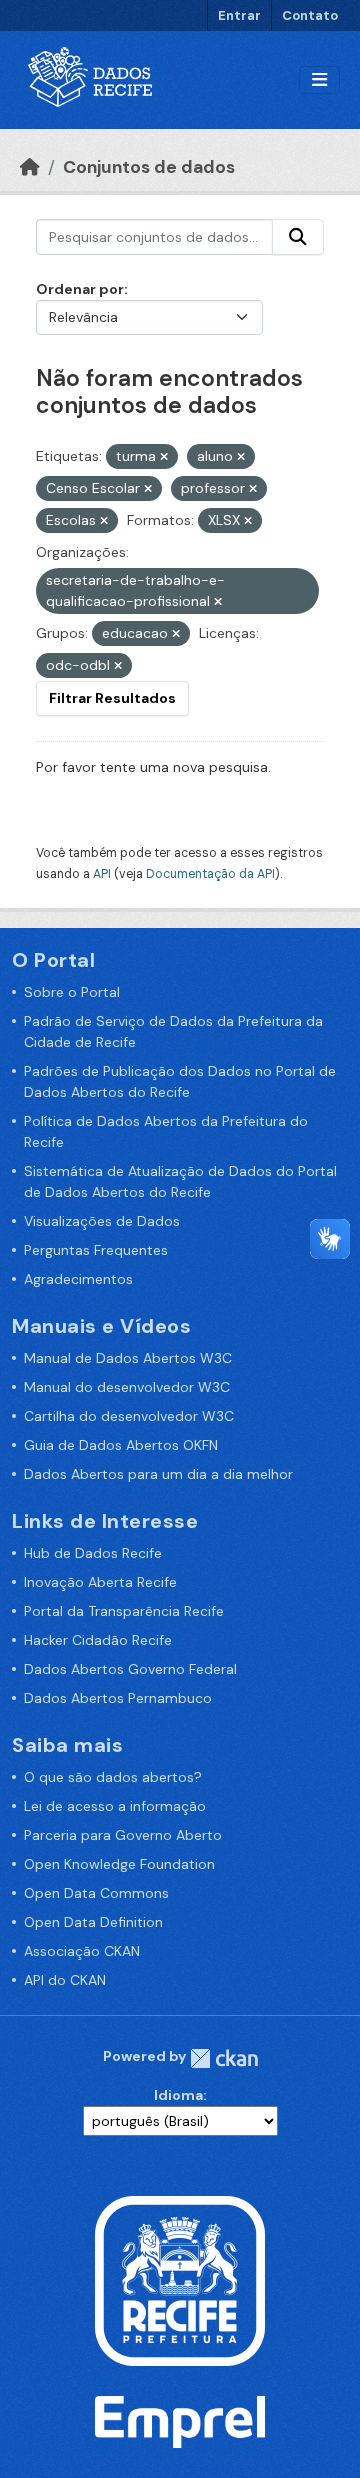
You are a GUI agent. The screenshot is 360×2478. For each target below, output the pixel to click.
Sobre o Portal (72, 992)
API (102, 874)
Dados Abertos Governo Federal (130, 1669)
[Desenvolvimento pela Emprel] (180, 2421)
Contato (310, 15)
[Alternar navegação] (319, 80)
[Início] (30, 167)
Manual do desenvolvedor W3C (127, 1387)
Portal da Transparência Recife (124, 1611)
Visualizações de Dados (102, 1221)
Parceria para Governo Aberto (123, 1835)
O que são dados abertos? (113, 1777)
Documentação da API (210, 874)
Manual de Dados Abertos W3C (128, 1358)
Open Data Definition (93, 1922)
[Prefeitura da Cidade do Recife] (180, 2279)
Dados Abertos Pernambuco (118, 1698)
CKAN (224, 2058)
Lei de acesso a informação (115, 1806)
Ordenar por (80, 289)
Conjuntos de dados (149, 167)
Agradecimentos (78, 1279)
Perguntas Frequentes (96, 1250)
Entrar (239, 15)
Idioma (178, 2095)
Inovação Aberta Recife (100, 1582)
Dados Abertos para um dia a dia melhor (158, 1474)
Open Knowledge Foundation (119, 1864)
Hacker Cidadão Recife (98, 1640)
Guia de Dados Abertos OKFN (121, 1445)
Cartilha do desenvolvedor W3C (129, 1416)
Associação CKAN (82, 1951)
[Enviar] (298, 237)
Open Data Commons (96, 1893)
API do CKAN (65, 1980)
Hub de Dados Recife (93, 1553)
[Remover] (164, 457)
